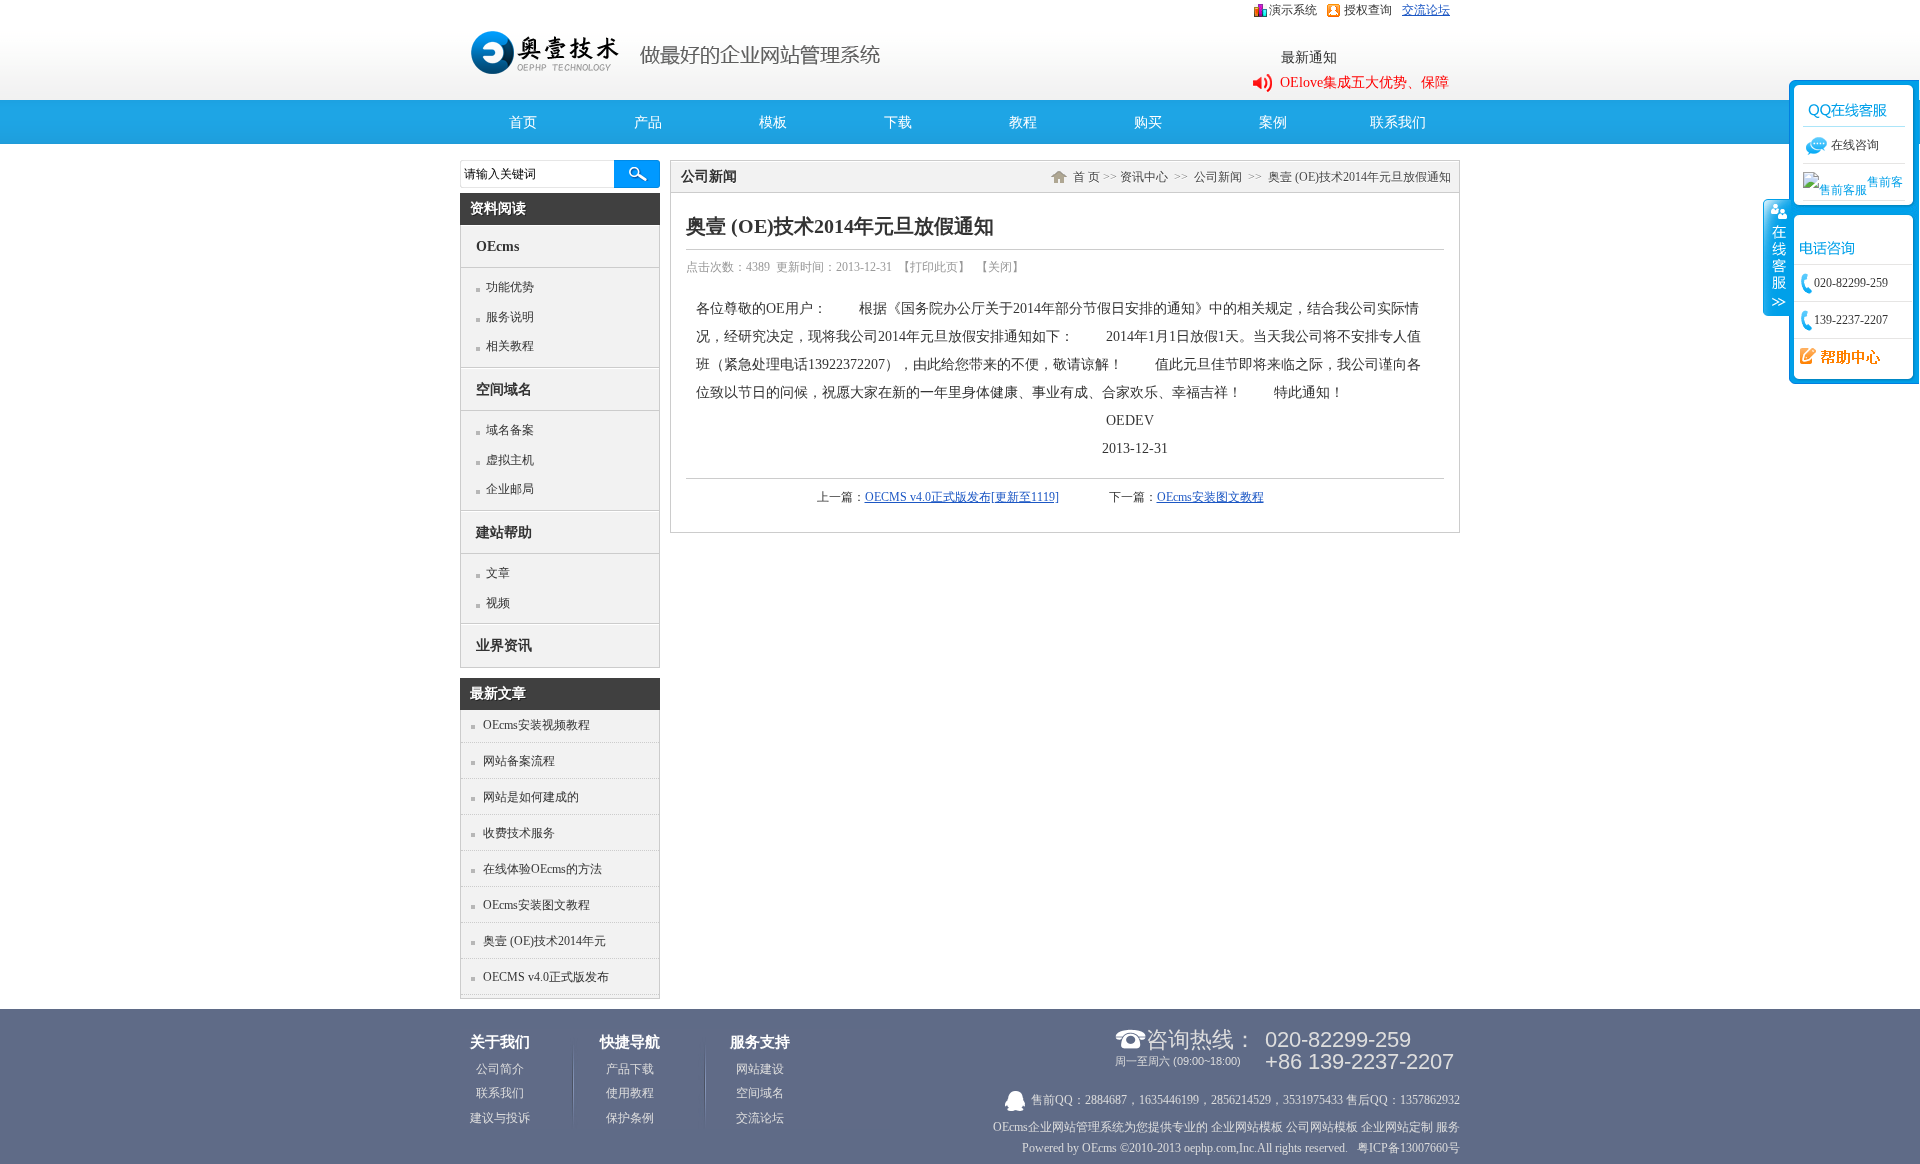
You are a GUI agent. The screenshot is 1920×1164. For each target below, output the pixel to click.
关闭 (1000, 267)
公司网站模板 (1322, 1127)
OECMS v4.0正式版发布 (546, 977)
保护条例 (630, 1118)
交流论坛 (1426, 10)
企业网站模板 (1247, 1127)
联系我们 (500, 1093)
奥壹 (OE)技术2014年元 (544, 941)
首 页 (1086, 177)
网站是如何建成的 (531, 797)
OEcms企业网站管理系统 (1058, 1127)
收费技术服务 (519, 833)
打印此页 (934, 267)
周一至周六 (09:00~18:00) (1178, 1061)
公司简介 (500, 1069)
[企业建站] (1209, 1127)
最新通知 (1309, 57)
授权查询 (1368, 10)
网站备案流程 (519, 761)
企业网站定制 (1397, 1127)
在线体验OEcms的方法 (542, 869)
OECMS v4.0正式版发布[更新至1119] (962, 497)
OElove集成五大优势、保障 (1364, 82)
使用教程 (630, 1093)
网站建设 (760, 1069)
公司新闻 (1218, 177)
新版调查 (1834, 357)
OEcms (1099, 1148)
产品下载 (630, 1069)
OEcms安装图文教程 (536, 905)
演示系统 (1293, 10)
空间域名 (760, 1093)
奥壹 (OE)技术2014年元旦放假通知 (1359, 177)
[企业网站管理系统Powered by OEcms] (545, 72)
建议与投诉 (500, 1118)
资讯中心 (1144, 177)
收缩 (1777, 257)
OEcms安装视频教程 (536, 725)
